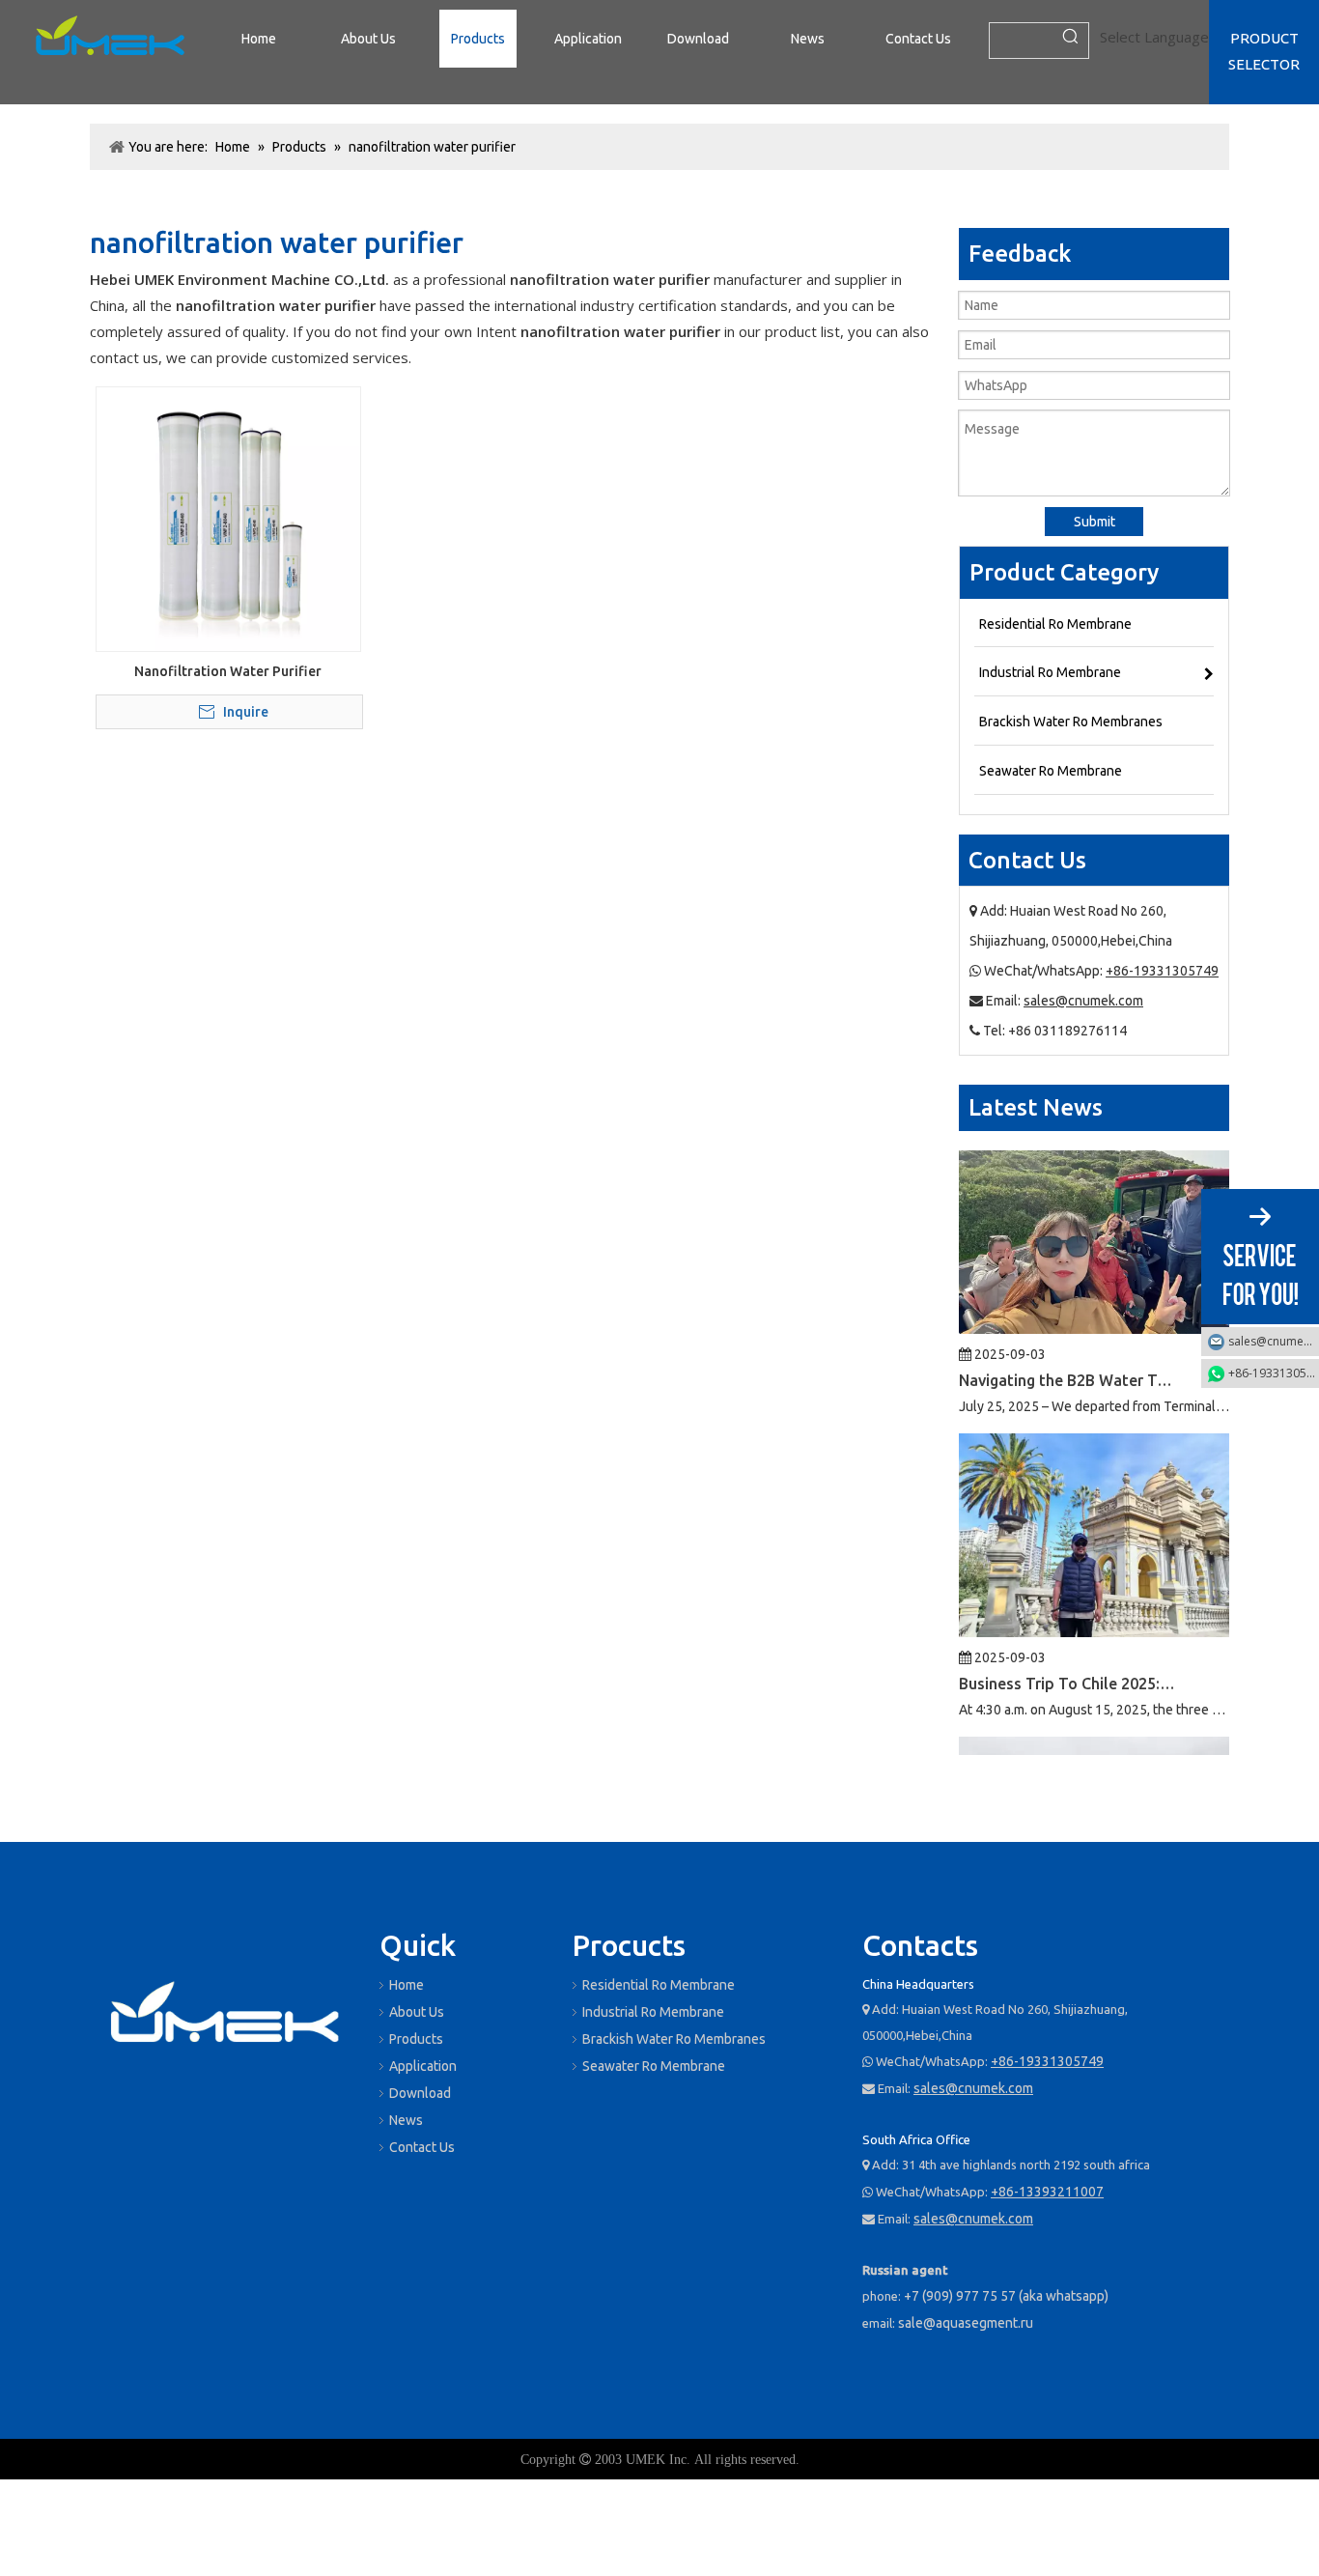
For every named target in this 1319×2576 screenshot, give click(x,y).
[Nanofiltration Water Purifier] (228, 518)
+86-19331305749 (1162, 971)
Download (420, 2093)
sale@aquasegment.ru (966, 2323)
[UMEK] (225, 2016)
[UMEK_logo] (110, 39)
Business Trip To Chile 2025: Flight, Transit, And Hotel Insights (1068, 1652)
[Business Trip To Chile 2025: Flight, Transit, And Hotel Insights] (1094, 1599)
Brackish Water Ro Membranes (674, 2039)
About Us (417, 2012)
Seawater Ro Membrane (654, 2066)
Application (423, 2066)
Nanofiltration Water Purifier (228, 671)
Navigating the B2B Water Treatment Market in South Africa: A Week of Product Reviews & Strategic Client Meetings (1068, 1348)
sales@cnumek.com (1083, 1001)
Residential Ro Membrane (659, 1985)
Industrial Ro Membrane (653, 2012)
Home (407, 1985)
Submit (1094, 522)
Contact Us (422, 2147)
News (406, 2120)
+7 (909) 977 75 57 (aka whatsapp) (1006, 2296)
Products (416, 2039)
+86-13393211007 (1047, 2192)
